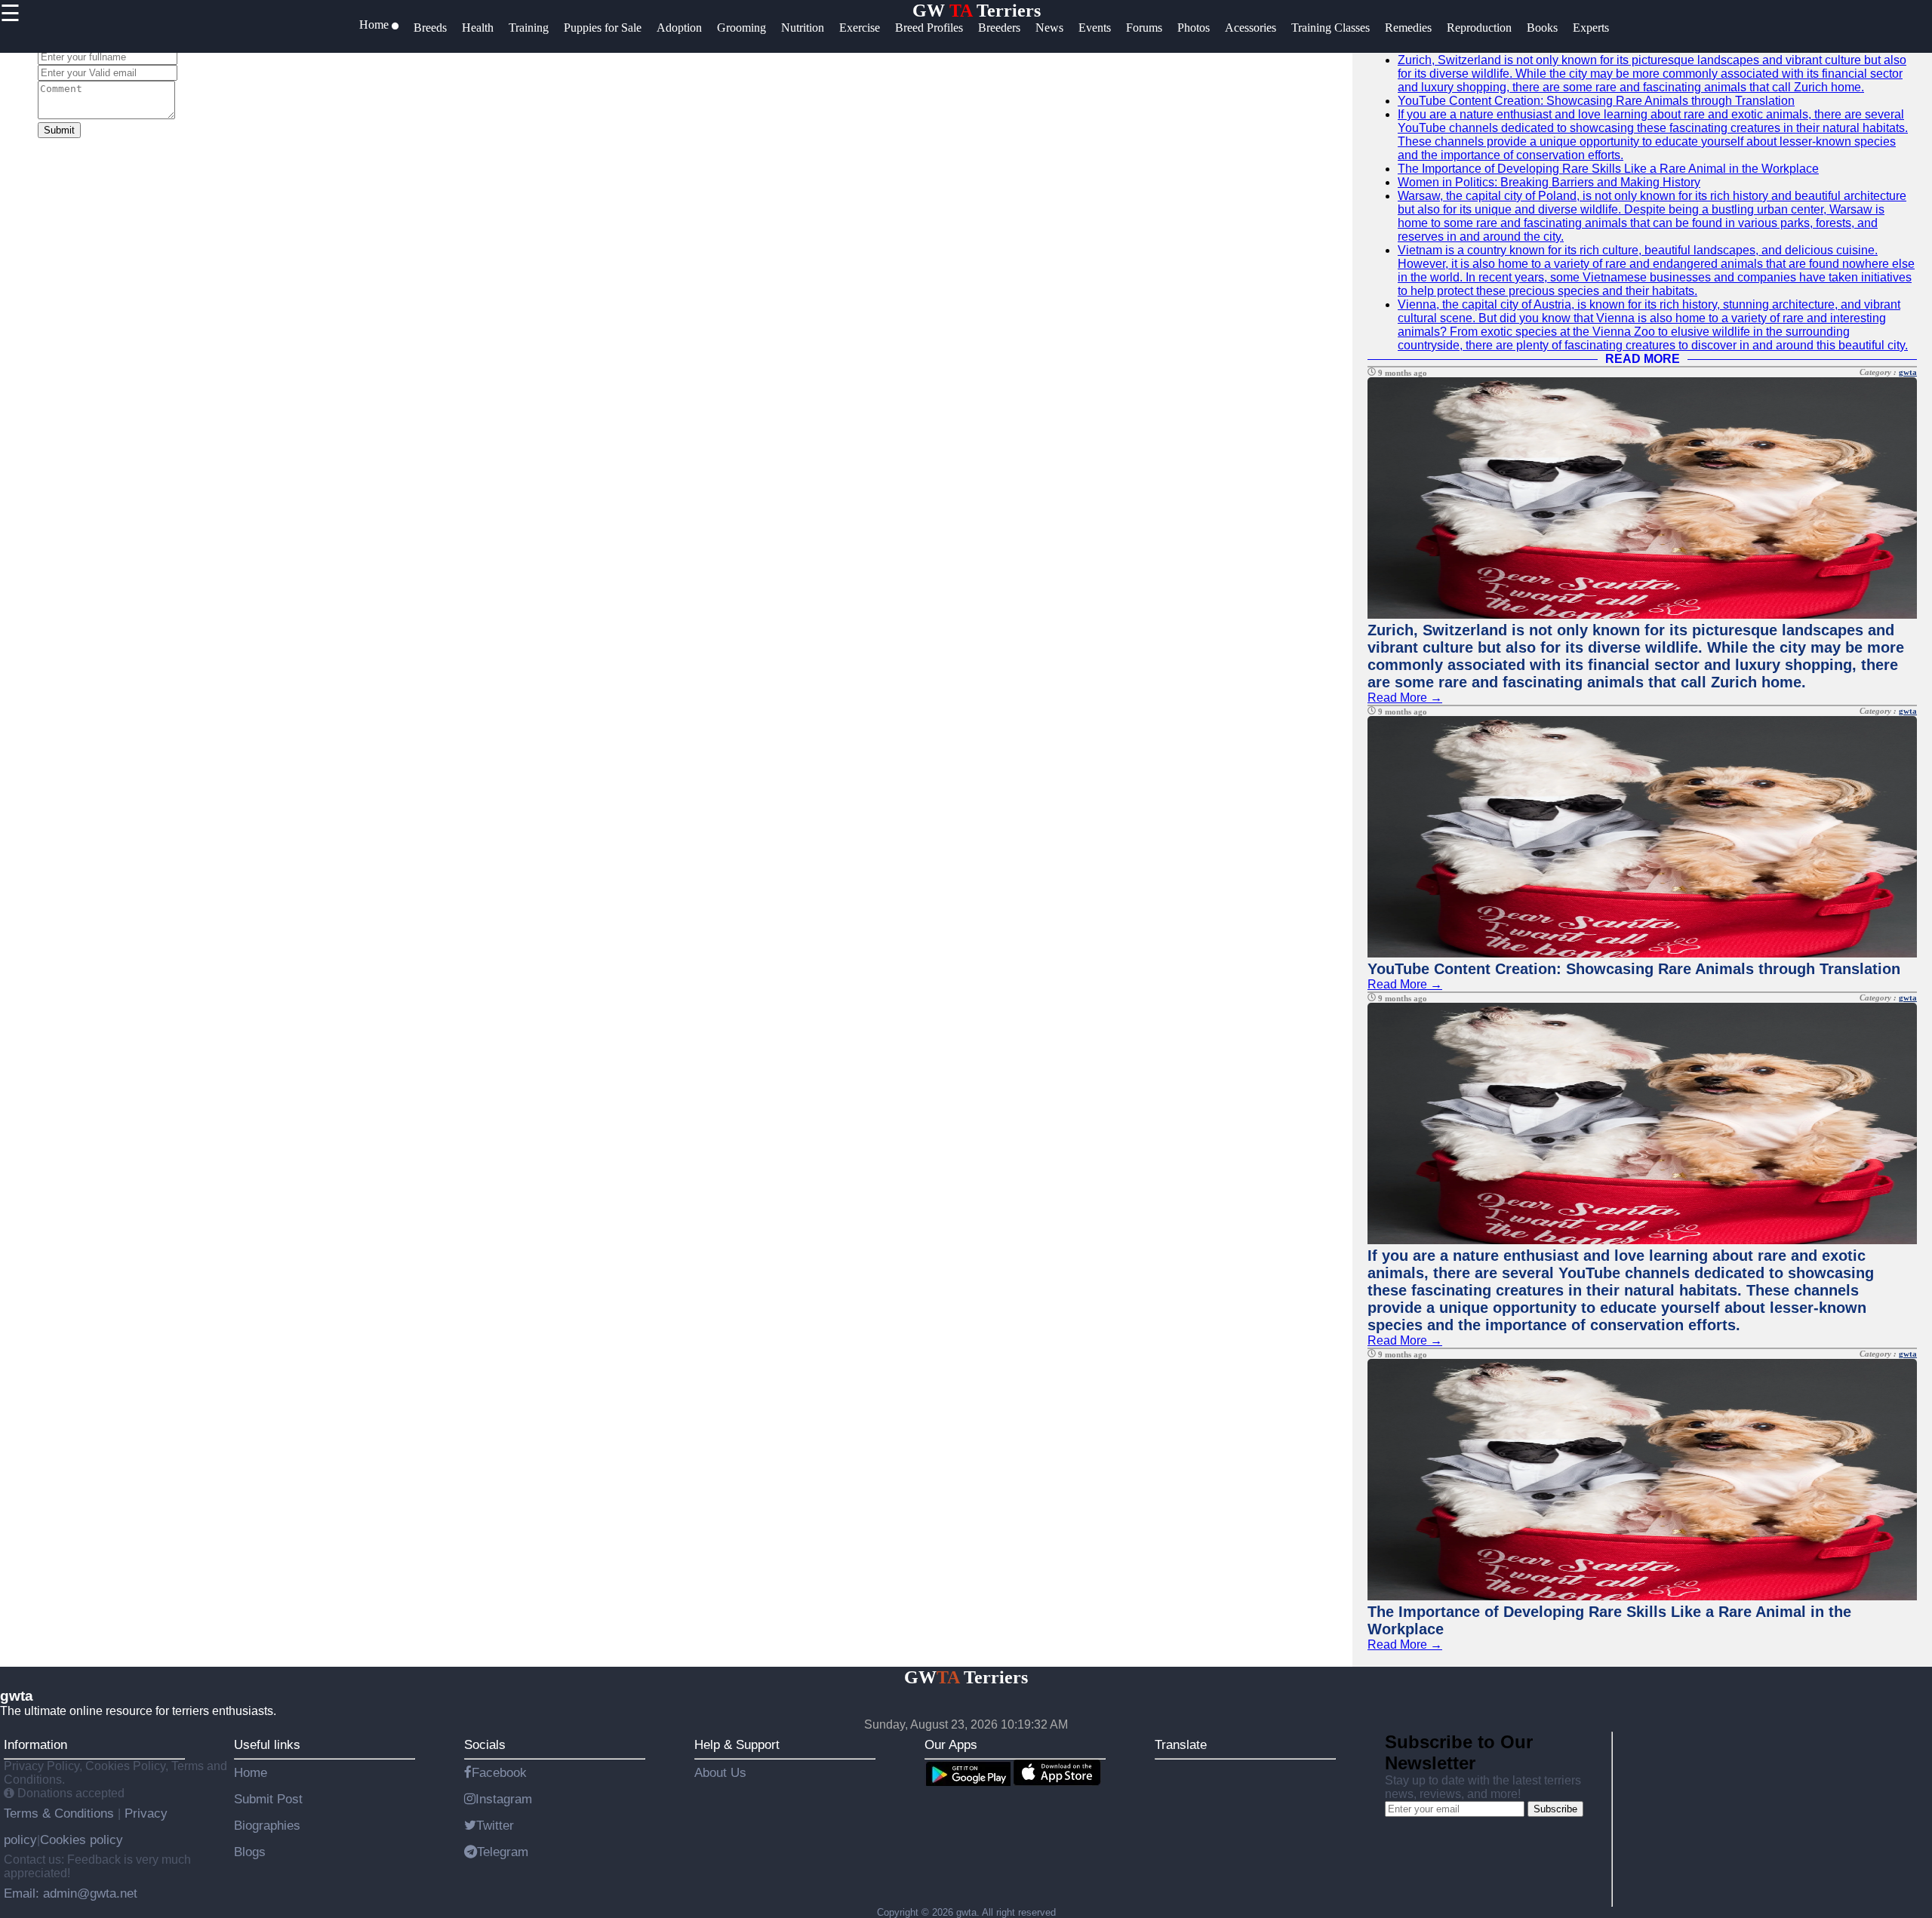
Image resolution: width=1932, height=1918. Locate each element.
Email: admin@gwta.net (71, 1893)
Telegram (503, 1852)
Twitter (495, 1825)
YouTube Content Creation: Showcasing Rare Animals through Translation (1596, 101)
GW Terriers (977, 11)
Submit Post (268, 1799)
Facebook (499, 1772)
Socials (485, 1744)
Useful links (267, 1744)
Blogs (250, 1852)
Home (251, 1772)
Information (35, 1744)
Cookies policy (82, 1840)
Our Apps (951, 1744)
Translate (1181, 1744)
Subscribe (1555, 1809)
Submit (59, 130)
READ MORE (1643, 359)
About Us (720, 1772)
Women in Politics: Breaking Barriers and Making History (1549, 182)
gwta (1908, 372)
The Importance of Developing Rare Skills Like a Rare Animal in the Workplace (1608, 169)
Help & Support (737, 1744)
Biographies (267, 1825)
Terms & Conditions (61, 1813)
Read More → (1405, 698)
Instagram (504, 1799)
